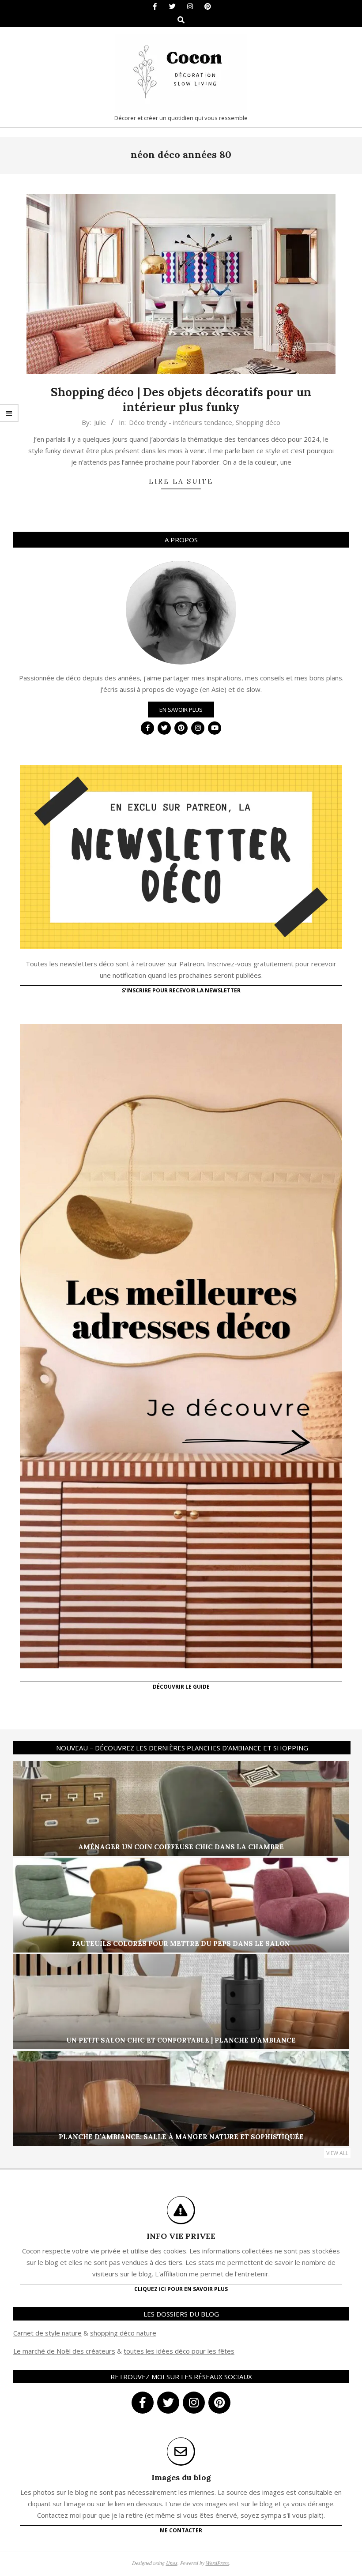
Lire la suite (181, 481)
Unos (172, 2563)
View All (337, 2153)
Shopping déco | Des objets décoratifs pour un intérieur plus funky (181, 400)
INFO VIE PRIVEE (181, 2236)
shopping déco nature (123, 2333)
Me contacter (181, 2530)
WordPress (217, 2563)
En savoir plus (181, 710)
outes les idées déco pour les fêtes (180, 2351)
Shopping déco (258, 422)
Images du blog (181, 2477)
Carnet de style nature (47, 2333)
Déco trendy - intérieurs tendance (181, 422)
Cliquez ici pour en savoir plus (181, 2289)
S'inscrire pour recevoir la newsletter (181, 990)
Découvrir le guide (181, 1687)
